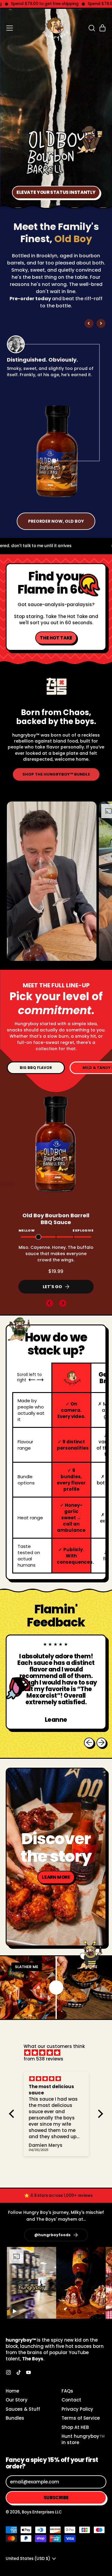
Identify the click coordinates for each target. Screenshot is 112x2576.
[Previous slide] (89, 323)
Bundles (15, 2418)
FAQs (67, 2391)
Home (12, 2391)
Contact (71, 2400)
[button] (91, 28)
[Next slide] (101, 323)
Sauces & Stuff (23, 2409)
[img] (59, 2053)
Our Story (17, 2400)
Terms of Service (81, 2418)
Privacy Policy (77, 2409)
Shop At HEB (75, 2427)
